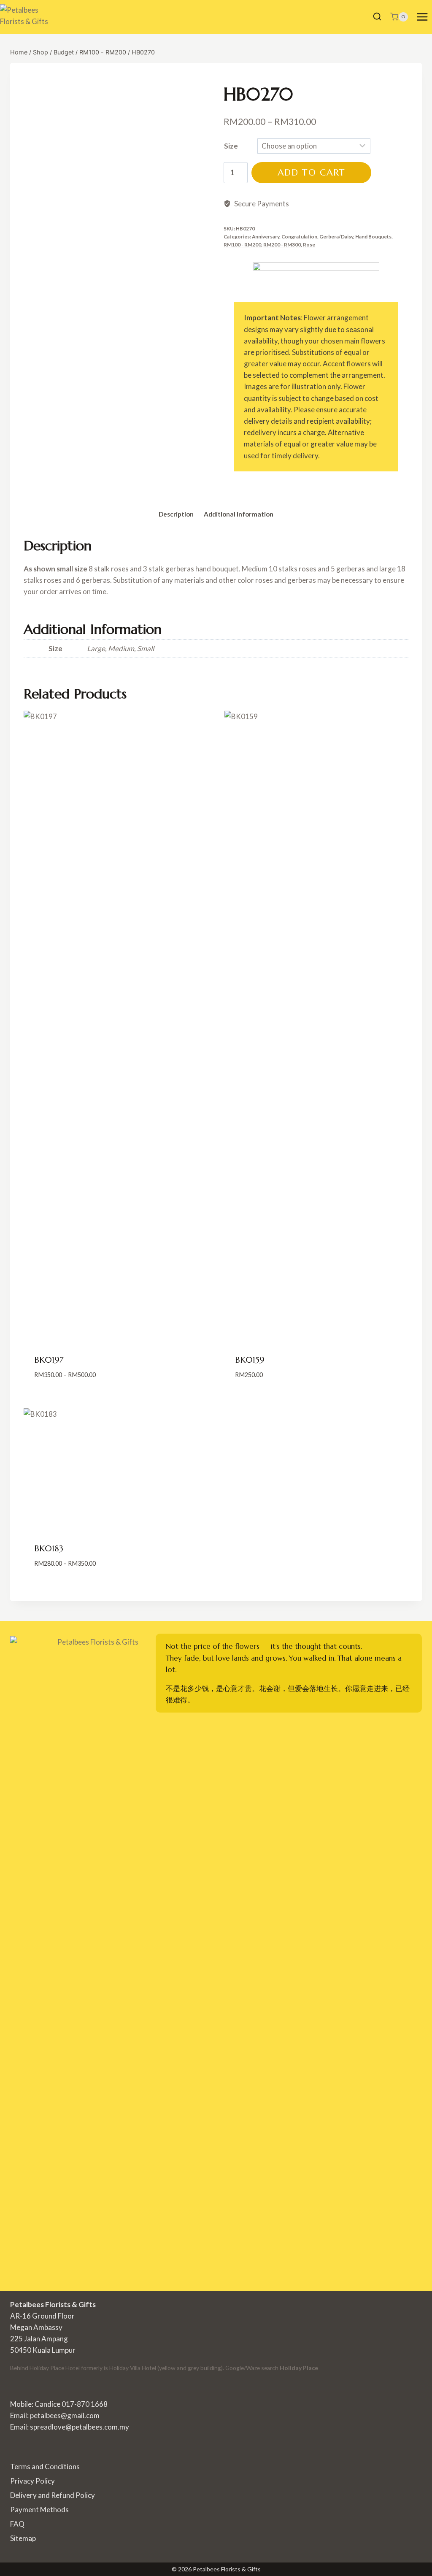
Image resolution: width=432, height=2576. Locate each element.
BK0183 (49, 1549)
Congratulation (299, 237)
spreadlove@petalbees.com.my (80, 2427)
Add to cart (311, 172)
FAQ (17, 2524)
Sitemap (23, 2538)
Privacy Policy (32, 2481)
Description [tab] (176, 514)
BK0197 (49, 1360)
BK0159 (250, 1360)
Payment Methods (39, 2510)
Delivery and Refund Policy (53, 2495)
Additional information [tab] (239, 514)
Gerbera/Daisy (336, 237)
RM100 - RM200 (242, 245)
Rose (309, 245)
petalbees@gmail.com (65, 2415)
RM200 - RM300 (282, 245)
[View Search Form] (377, 17)
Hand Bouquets (373, 237)
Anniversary (266, 237)
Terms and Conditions (45, 2466)
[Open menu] (422, 17)
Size (231, 146)
